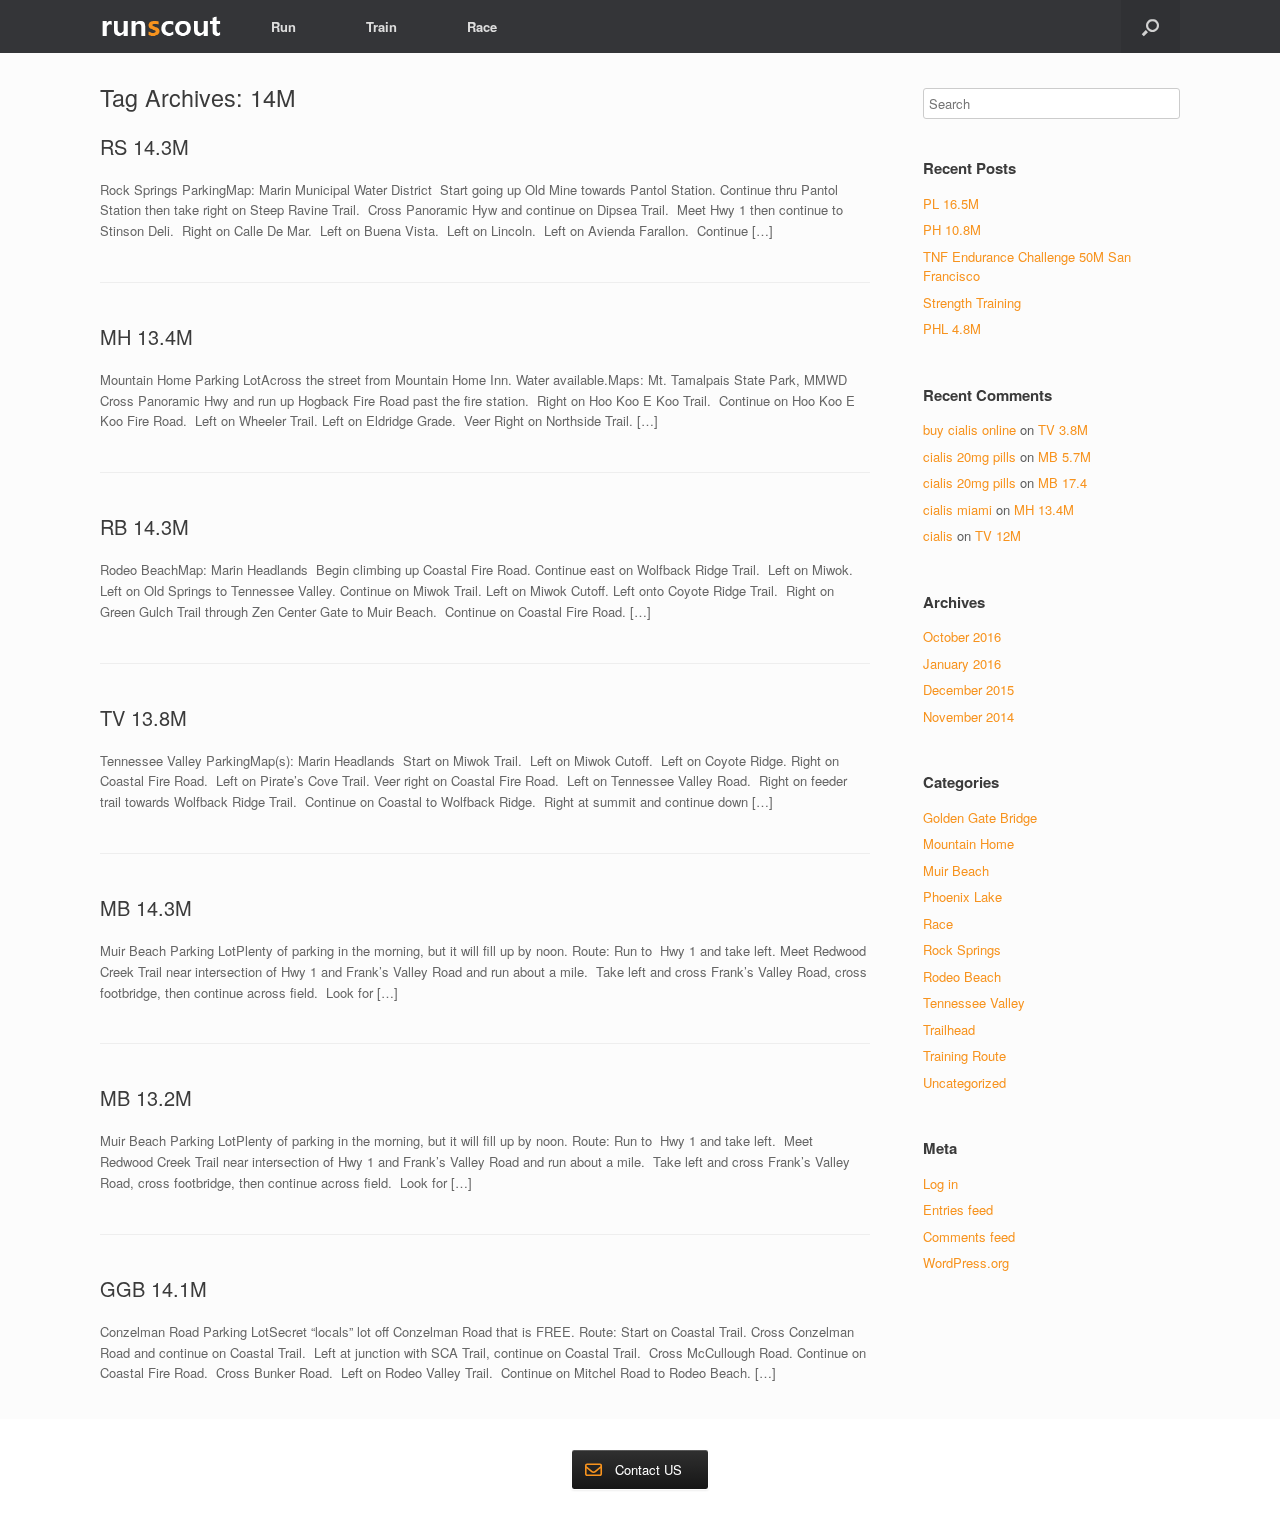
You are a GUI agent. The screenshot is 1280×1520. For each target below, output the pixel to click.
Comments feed (969, 1236)
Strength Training (972, 302)
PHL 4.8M (952, 328)
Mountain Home (968, 843)
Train (381, 26)
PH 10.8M (952, 229)
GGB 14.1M (153, 1288)
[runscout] (160, 26)
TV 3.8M (1063, 429)
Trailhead (949, 1029)
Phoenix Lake (962, 896)
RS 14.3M (144, 146)
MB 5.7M (1064, 456)
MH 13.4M (146, 336)
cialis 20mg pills (969, 456)
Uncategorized (964, 1082)
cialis (938, 535)
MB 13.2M (146, 1097)
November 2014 (968, 716)
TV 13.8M (143, 717)
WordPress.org (966, 1262)
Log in (940, 1183)
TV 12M (998, 535)
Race (482, 26)
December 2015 (968, 689)
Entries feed (958, 1209)
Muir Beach (956, 870)
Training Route (964, 1055)
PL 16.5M (951, 203)
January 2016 (962, 663)
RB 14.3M (144, 526)
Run (283, 26)
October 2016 (962, 636)
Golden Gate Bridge (980, 817)
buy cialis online (969, 429)
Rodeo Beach (962, 976)
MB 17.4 (1062, 482)
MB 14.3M (146, 907)
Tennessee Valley (974, 1002)
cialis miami (957, 509)
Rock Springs (962, 949)
